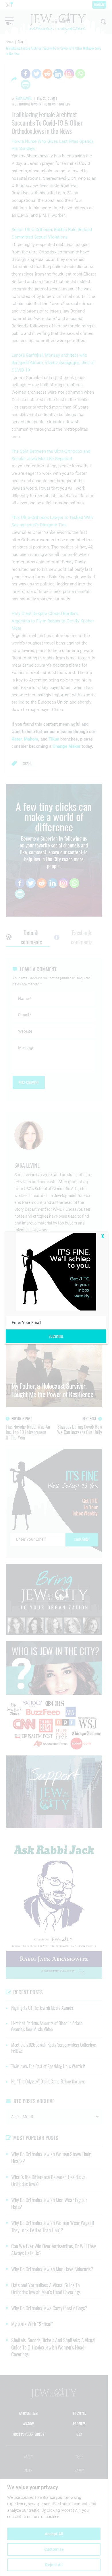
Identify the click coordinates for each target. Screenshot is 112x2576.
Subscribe (56, 1336)
